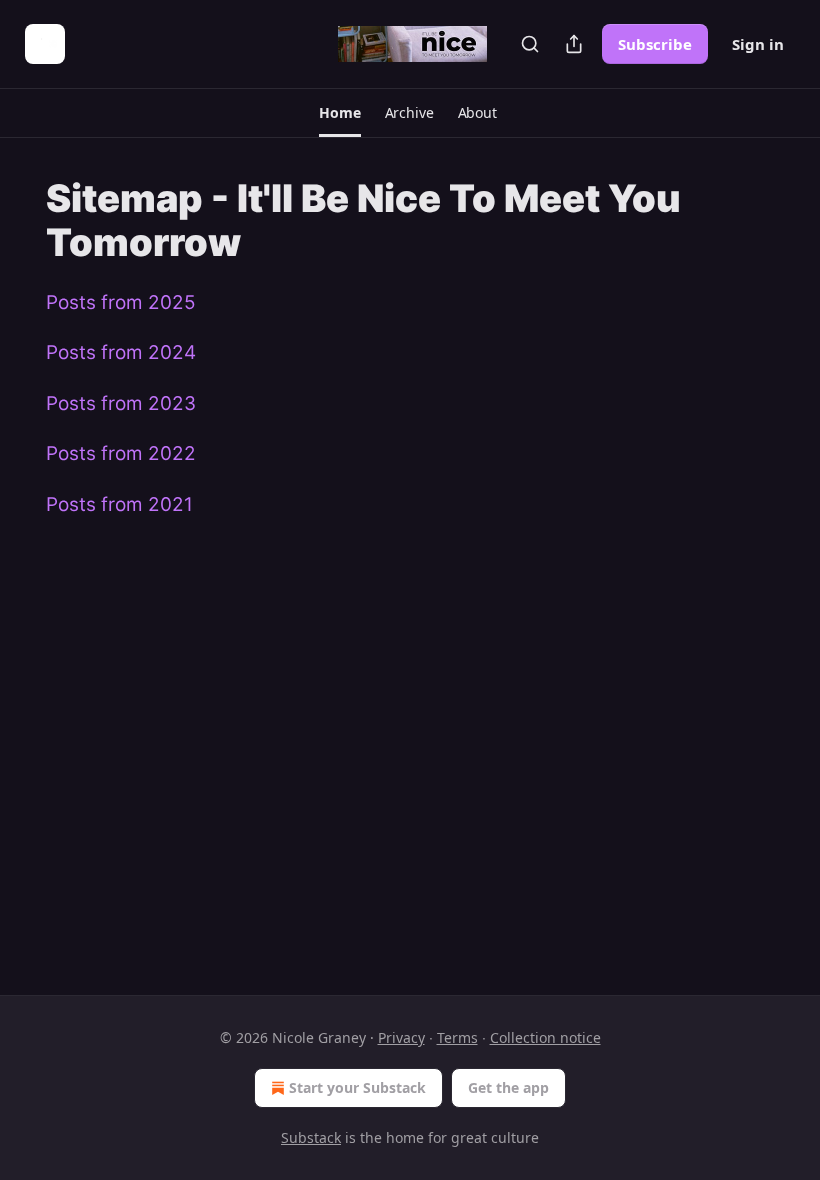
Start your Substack (357, 1087)
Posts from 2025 (121, 302)
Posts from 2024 (121, 352)
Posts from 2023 (121, 403)
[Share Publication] (574, 44)
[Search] (530, 44)
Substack (311, 1137)
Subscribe (655, 44)
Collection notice (545, 1037)
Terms (457, 1037)
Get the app (508, 1087)
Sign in (758, 44)
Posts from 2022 (121, 453)
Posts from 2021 (119, 504)
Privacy (401, 1037)
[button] (339, 113)
